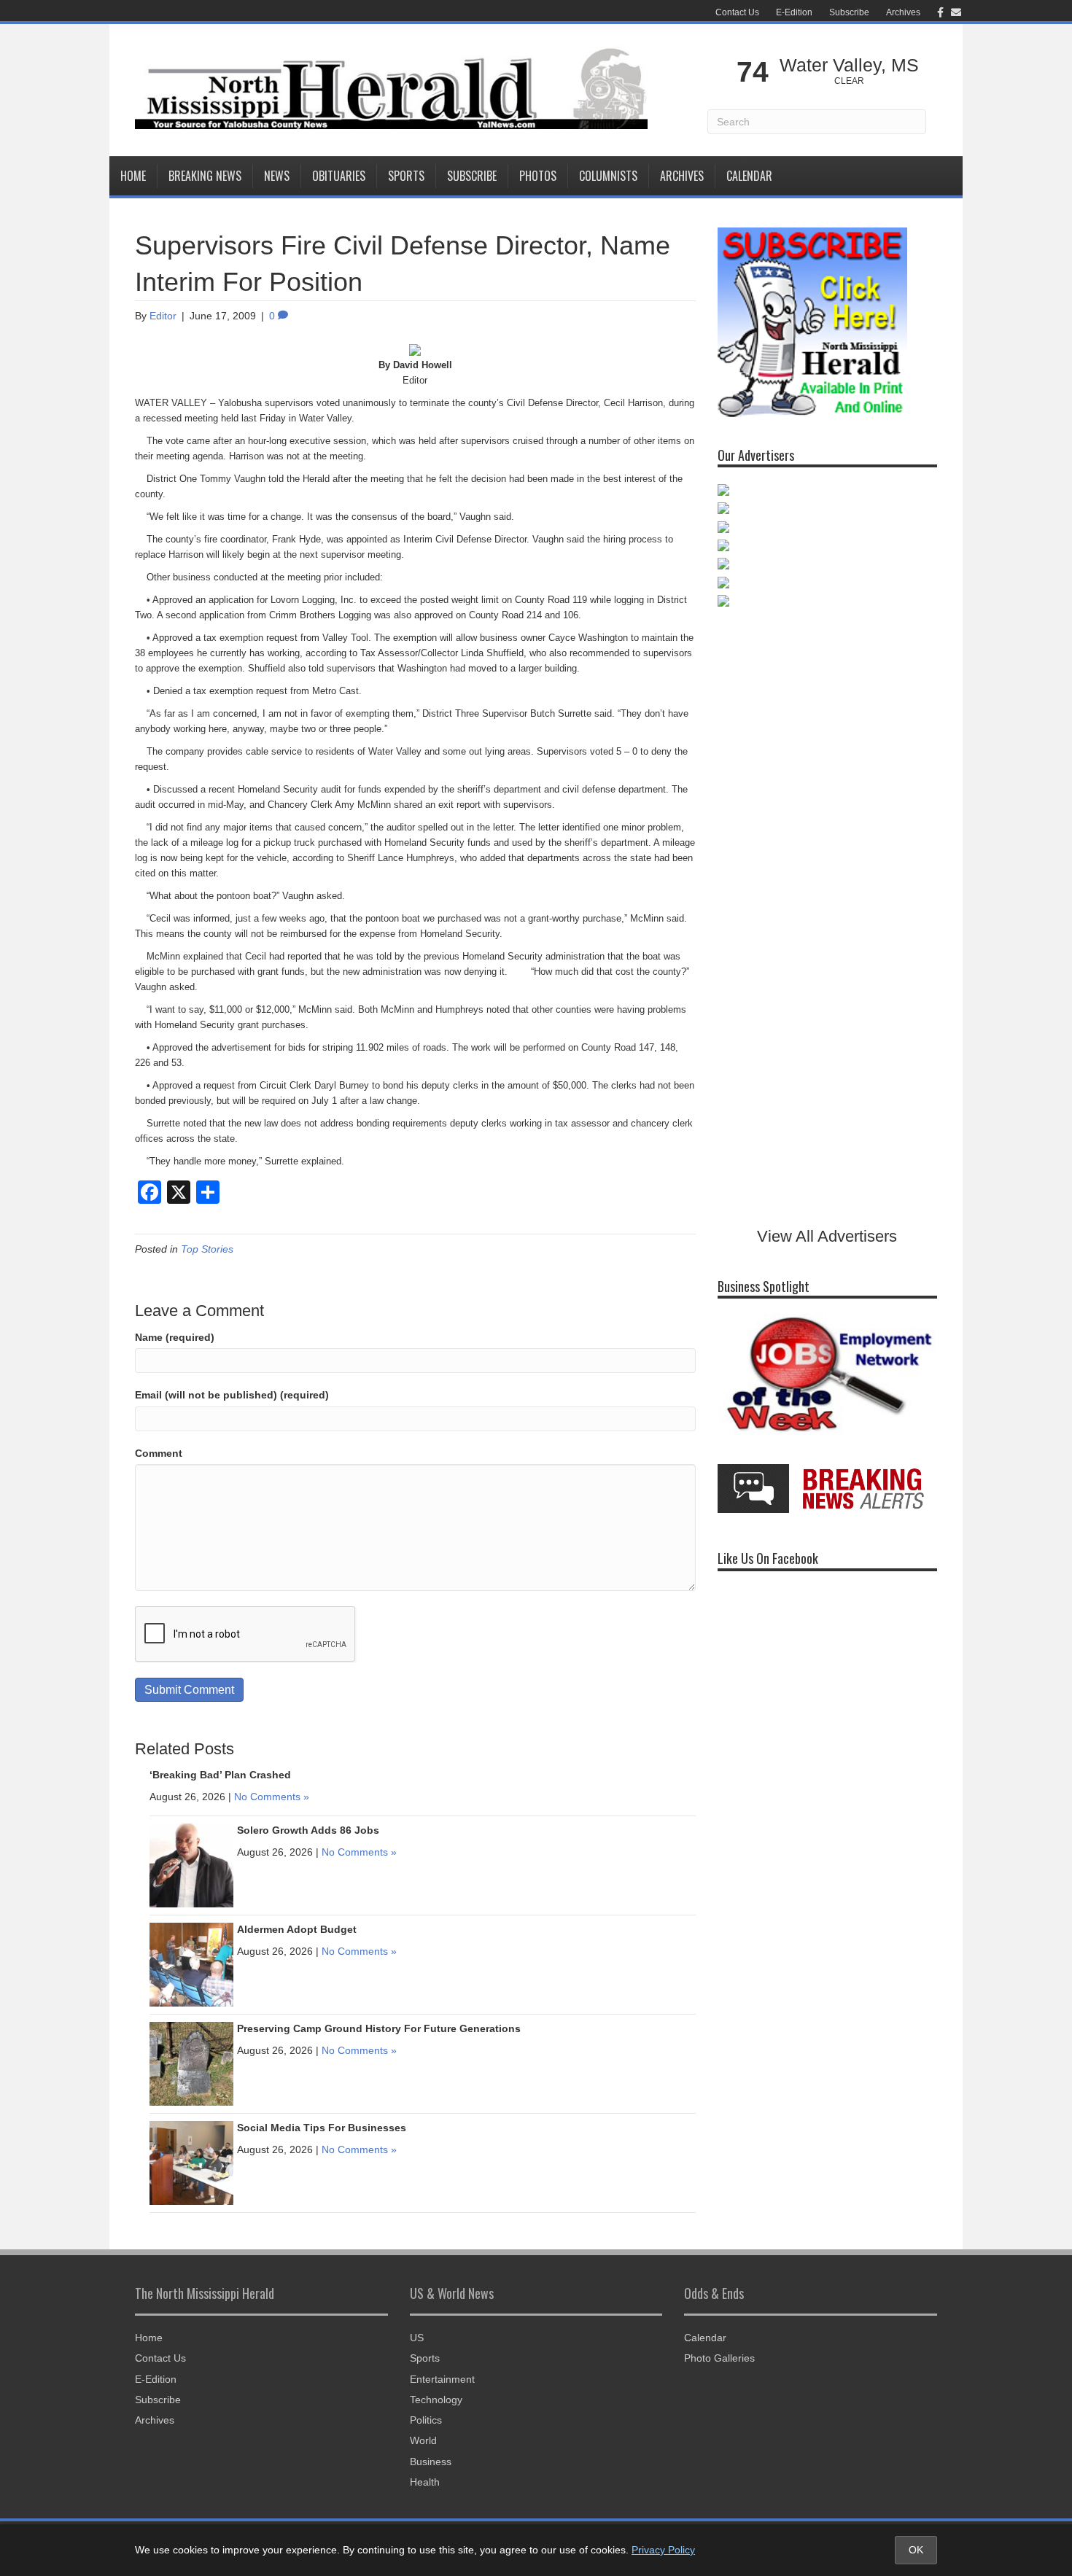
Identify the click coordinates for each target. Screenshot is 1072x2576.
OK (916, 2550)
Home (133, 176)
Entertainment (442, 2379)
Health (425, 2482)
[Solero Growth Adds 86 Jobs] (191, 1864)
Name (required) (175, 1337)
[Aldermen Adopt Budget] (191, 1964)
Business (431, 2462)
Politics (426, 2420)
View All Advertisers (827, 1236)
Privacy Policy (663, 2550)
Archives (903, 12)
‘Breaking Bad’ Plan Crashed (220, 1775)
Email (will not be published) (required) (232, 1395)
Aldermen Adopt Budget (297, 1929)
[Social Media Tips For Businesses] (191, 2162)
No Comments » (272, 1797)
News (277, 176)
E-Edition (794, 12)
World (423, 2440)
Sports (406, 176)
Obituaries (339, 176)
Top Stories (207, 1249)
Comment (159, 1453)
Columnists (608, 176)
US (417, 2338)
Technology (436, 2400)
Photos (538, 176)
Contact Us (737, 12)
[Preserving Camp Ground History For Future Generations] (191, 2063)
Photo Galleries (719, 2358)
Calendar (749, 176)
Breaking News (205, 176)
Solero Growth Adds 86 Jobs (308, 1830)
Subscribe (849, 12)
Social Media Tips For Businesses (322, 2128)
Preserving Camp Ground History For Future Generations (379, 2028)
